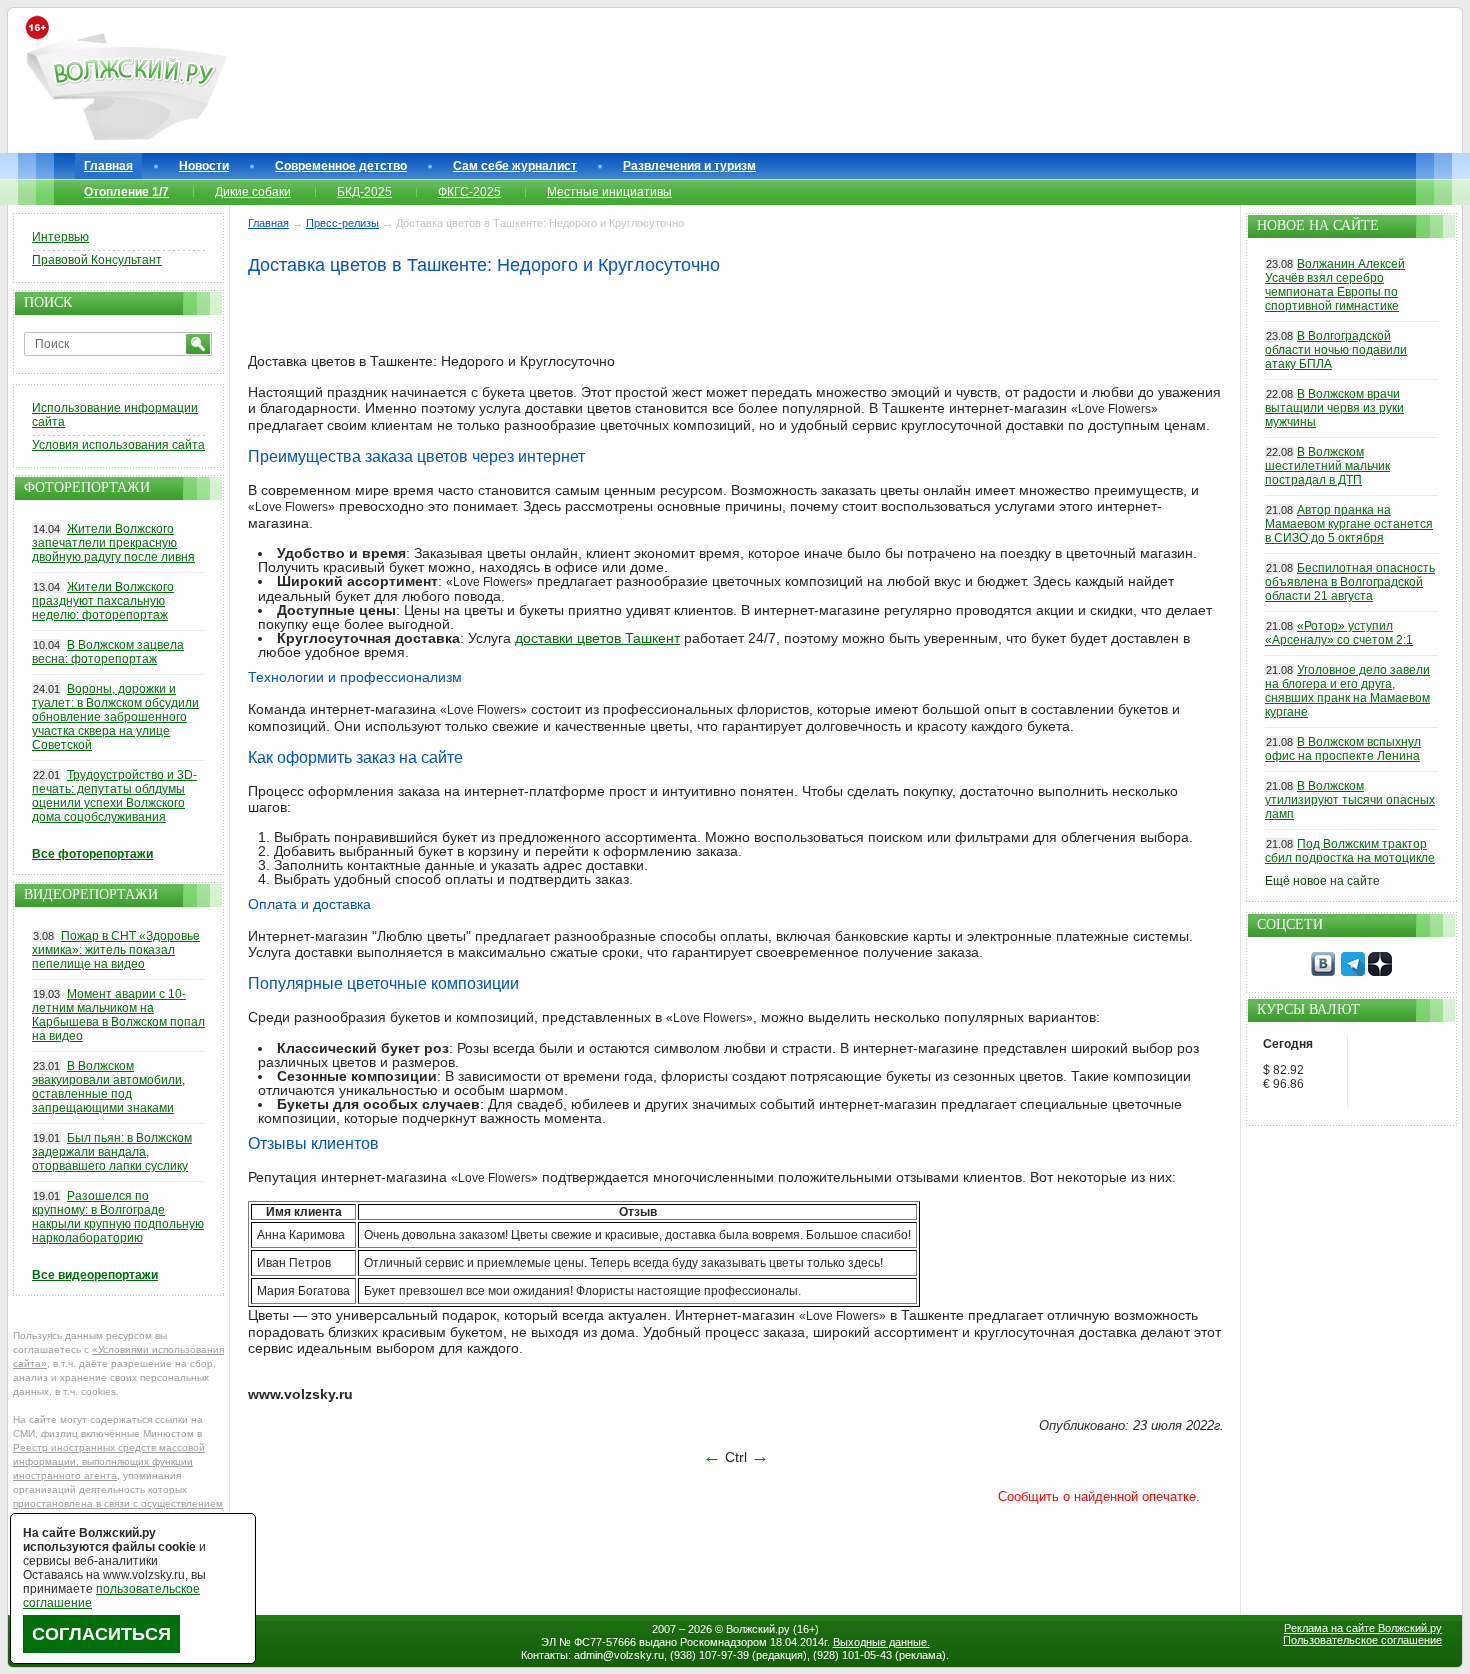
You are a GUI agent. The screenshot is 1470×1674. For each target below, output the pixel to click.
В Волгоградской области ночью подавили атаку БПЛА (1336, 350)
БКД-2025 (364, 192)
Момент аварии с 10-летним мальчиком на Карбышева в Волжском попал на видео (118, 1015)
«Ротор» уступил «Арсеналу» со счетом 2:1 (1339, 633)
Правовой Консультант (97, 260)
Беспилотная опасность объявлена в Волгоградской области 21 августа (1350, 582)
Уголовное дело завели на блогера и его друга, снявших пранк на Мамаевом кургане (1347, 691)
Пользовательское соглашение (1362, 1640)
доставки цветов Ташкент (597, 638)
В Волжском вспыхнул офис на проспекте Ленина (1343, 749)
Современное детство (341, 166)
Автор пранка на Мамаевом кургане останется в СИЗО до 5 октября (1349, 524)
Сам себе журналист (515, 166)
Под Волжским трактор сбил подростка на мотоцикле (1350, 851)
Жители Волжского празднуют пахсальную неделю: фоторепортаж (103, 601)
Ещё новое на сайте (1322, 881)
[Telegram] (1353, 972)
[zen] (1380, 972)
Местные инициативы (609, 192)
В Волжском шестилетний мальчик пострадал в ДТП (1327, 466)
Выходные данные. (881, 1642)
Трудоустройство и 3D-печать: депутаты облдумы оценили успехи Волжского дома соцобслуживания (114, 796)
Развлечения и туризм (689, 166)
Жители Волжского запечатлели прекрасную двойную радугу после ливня (113, 543)
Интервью (60, 237)
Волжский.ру (758, 1629)
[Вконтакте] (1323, 972)
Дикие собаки (253, 192)
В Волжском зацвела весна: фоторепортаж (108, 652)
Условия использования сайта (118, 445)
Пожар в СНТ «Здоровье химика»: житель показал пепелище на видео (116, 950)
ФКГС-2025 (469, 192)
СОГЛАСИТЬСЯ (101, 1634)
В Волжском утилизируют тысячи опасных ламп (1350, 800)
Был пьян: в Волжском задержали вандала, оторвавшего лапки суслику (112, 1152)
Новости (204, 166)
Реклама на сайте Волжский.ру (1363, 1628)
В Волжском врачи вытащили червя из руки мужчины (1334, 408)
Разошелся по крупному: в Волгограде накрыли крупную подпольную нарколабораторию (118, 1217)
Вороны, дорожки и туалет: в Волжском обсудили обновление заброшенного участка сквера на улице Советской (115, 717)
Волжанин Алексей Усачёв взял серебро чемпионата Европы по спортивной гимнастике (1335, 285)
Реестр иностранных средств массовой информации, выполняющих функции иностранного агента (109, 1461)
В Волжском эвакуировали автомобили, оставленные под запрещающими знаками (108, 1087)
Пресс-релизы (342, 223)
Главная (108, 166)
